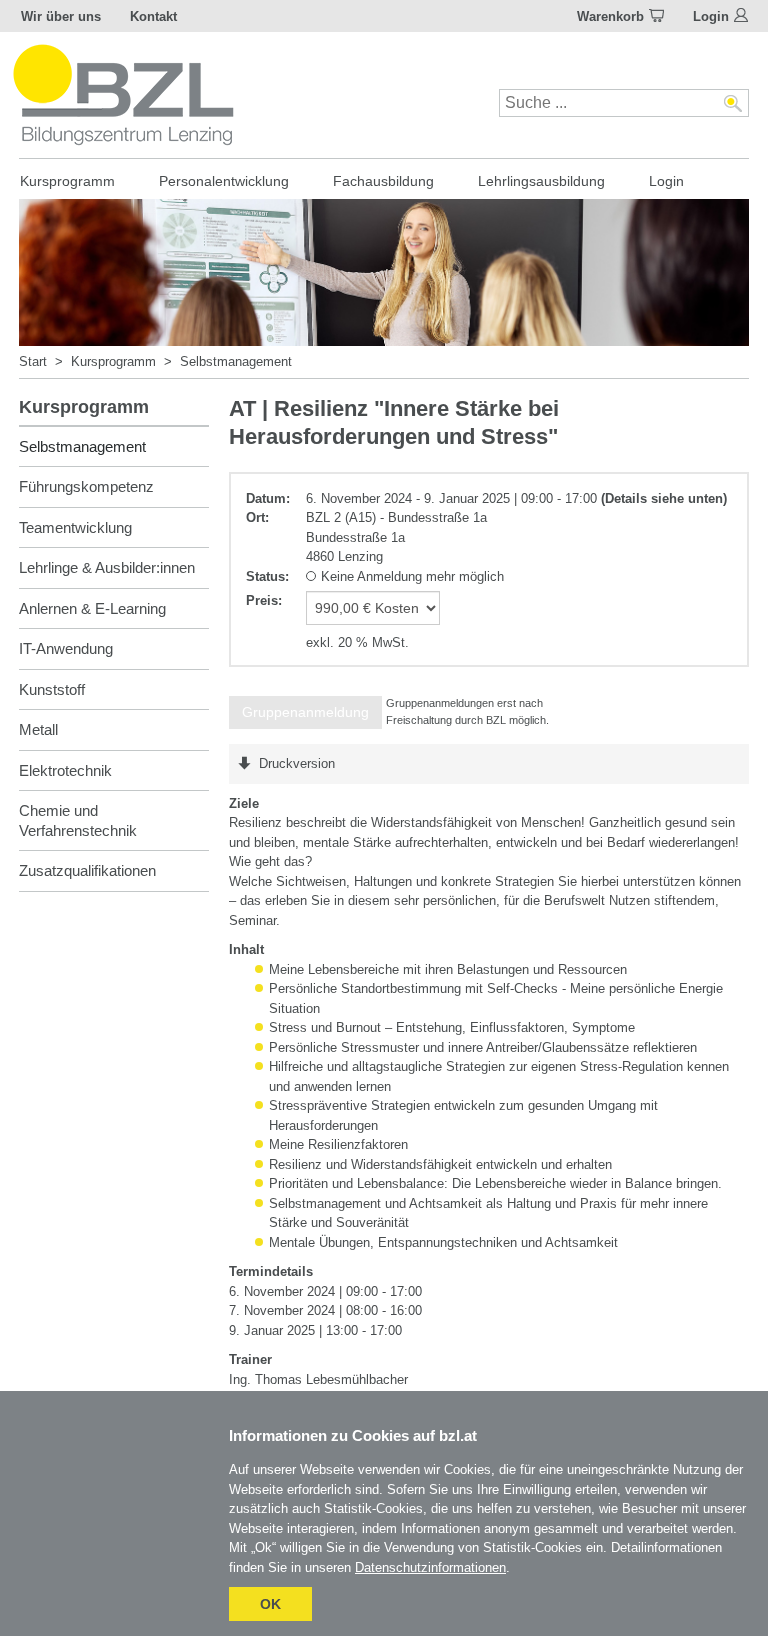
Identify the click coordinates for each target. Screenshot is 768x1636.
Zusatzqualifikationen (87, 870)
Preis (262, 600)
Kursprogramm (67, 181)
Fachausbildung (383, 181)
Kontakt (153, 16)
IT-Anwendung (66, 648)
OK (270, 1604)
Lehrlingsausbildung (541, 181)
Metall (38, 729)
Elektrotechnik (65, 770)
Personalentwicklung (224, 181)
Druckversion (297, 763)
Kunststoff (52, 689)
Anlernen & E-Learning (92, 608)
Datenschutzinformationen (430, 1567)
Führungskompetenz (86, 486)
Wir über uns (61, 16)
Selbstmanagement (236, 361)
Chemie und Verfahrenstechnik (78, 820)
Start (33, 361)
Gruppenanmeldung (305, 712)
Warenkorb (610, 16)
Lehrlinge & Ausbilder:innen (107, 567)
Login (711, 16)
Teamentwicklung (75, 527)
